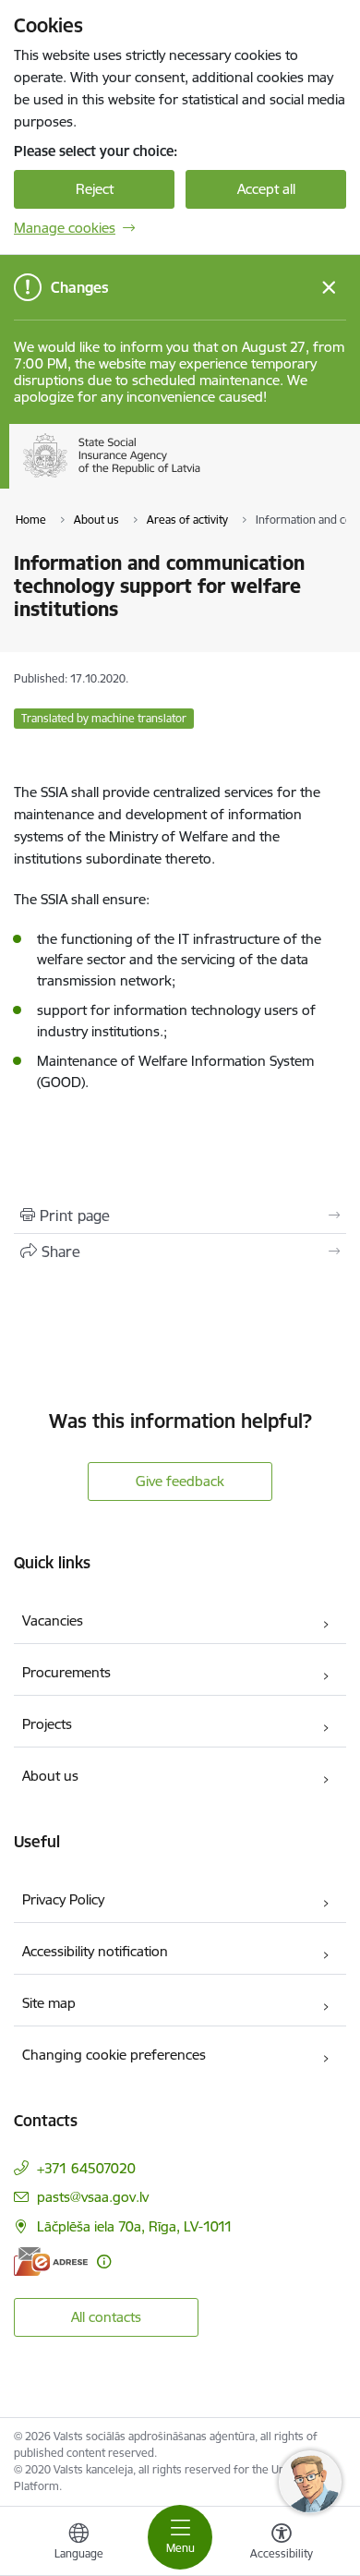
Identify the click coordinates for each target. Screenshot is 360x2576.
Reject (95, 189)
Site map (49, 2003)
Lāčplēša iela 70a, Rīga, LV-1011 (135, 2226)
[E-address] (51, 2262)
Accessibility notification (95, 1951)
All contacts (106, 2317)
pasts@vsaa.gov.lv (93, 2197)
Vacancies (53, 1621)
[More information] (104, 2262)
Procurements (66, 1672)
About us (50, 1776)
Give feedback (180, 1481)
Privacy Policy (63, 1899)
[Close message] (329, 288)
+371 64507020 (86, 2168)
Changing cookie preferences (114, 2055)
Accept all (266, 189)
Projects (47, 1724)
